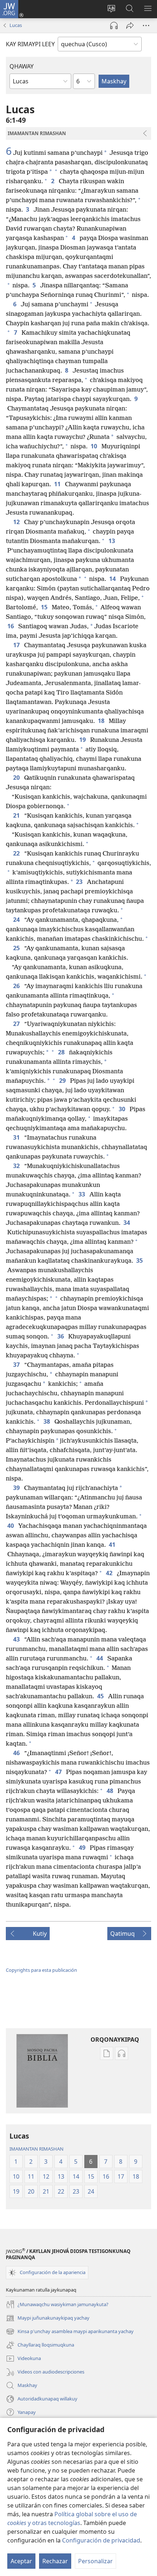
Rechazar (55, 2561)
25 (17, 948)
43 (17, 1639)
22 (17, 853)
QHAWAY (22, 66)
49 (83, 1848)
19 (83, 740)
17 (17, 645)
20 (17, 778)
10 (95, 446)
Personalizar (95, 2561)
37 (17, 1365)
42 (110, 1573)
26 (17, 986)
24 (17, 920)
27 (17, 1024)
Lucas (16, 25)
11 (58, 484)
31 (17, 1137)
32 (17, 1166)
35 (140, 1261)
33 (83, 1194)
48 (111, 1791)
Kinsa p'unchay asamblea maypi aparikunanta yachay (70, 2332)
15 (45, 607)
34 (127, 1223)
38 (47, 1421)
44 (100, 1658)
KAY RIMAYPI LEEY (30, 44)
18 (102, 721)
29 (63, 1081)
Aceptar (21, 2561)
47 (59, 1772)
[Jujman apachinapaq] (130, 25)
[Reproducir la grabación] (114, 25)
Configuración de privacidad (101, 2540)
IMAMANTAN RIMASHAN (37, 2149)
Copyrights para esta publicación (41, 1970)
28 (62, 1052)
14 (113, 579)
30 (123, 1109)
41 (113, 1545)
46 (17, 1753)
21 (17, 815)
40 (11, 1526)
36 (61, 1336)
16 (11, 626)
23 (80, 882)
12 (17, 522)
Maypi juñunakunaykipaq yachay (48, 2319)
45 (101, 1696)
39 (17, 1488)
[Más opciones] (146, 25)
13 (112, 541)
